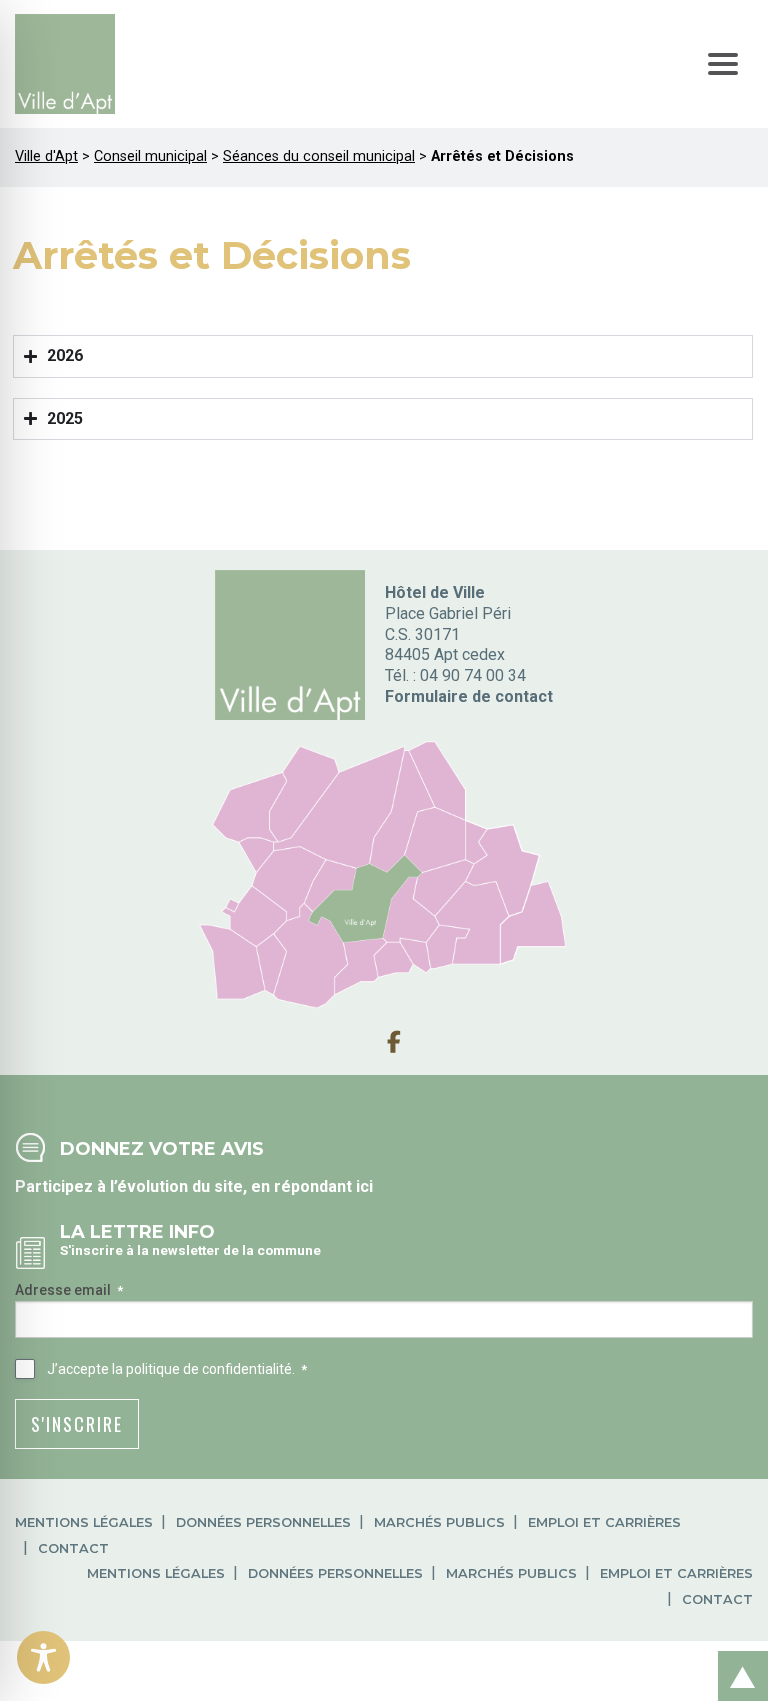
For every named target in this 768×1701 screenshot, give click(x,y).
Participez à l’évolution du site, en (144, 1186)
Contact (73, 1548)
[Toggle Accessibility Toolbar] (43, 1657)
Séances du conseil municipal (319, 156)
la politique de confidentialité (202, 1369)
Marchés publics (439, 1522)
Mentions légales (84, 1522)
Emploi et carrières (604, 1522)
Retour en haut (737, 1654)
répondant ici (323, 1186)
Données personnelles (263, 1522)
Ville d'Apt (46, 156)
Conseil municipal (150, 156)
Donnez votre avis (162, 1148)
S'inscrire (77, 1424)
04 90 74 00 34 (473, 675)
